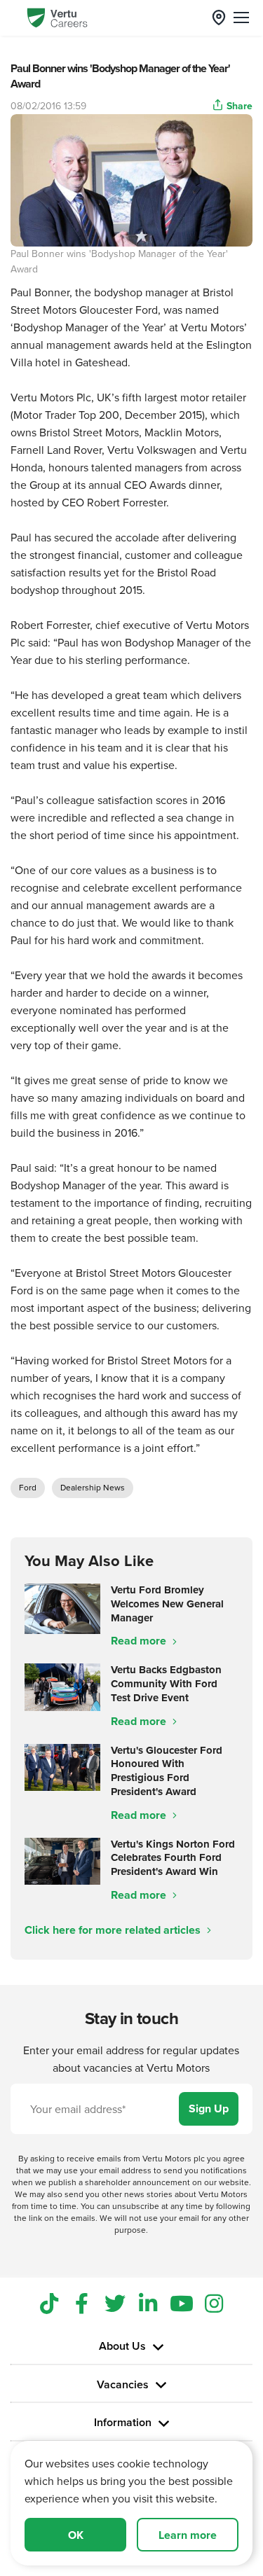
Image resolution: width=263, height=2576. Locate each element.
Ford (28, 1487)
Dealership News (93, 1487)
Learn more (188, 2535)
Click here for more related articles (114, 1930)
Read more (140, 1641)
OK (76, 2535)
